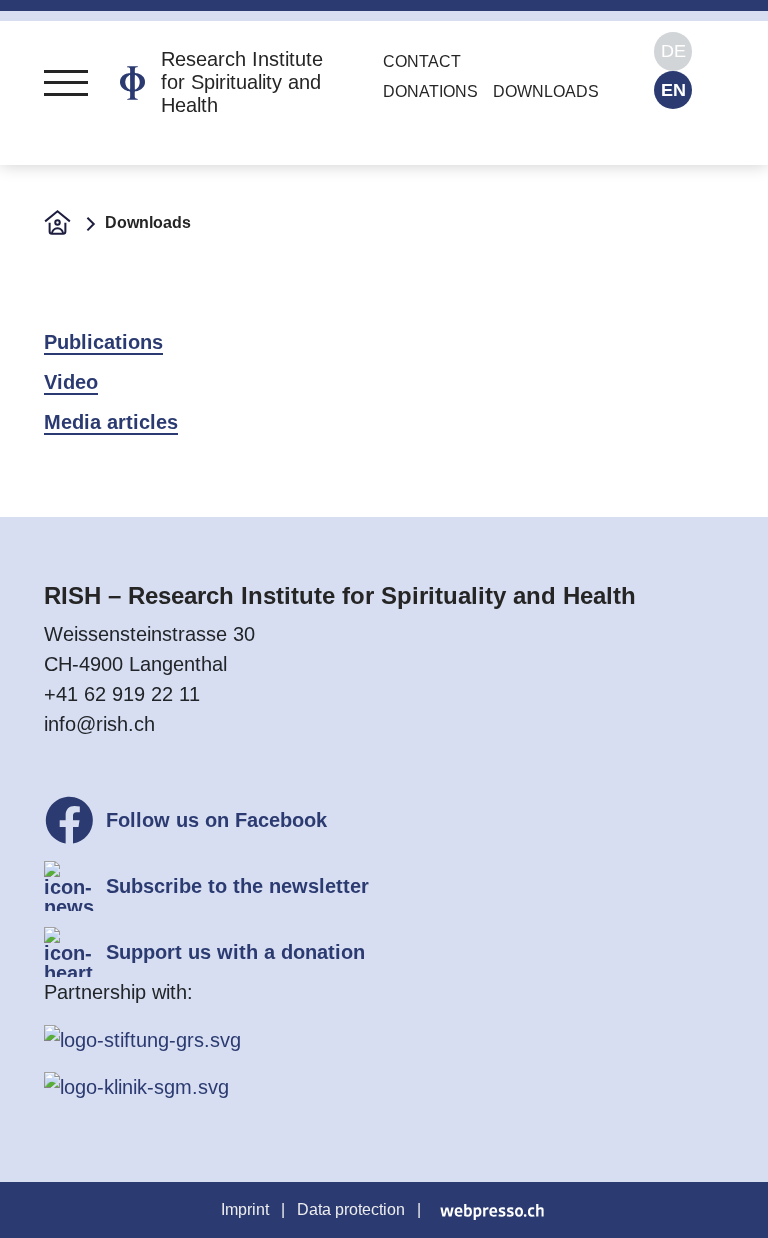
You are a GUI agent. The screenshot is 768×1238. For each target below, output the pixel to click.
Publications (103, 342)
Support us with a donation (235, 952)
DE (673, 51)
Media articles (111, 422)
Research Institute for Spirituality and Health (242, 82)
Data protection (351, 1209)
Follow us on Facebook (216, 820)
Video (71, 382)
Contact (422, 61)
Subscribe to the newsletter (237, 886)
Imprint (245, 1209)
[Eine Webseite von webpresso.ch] (492, 1209)
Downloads (546, 91)
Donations (430, 91)
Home (57, 222)
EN (673, 90)
